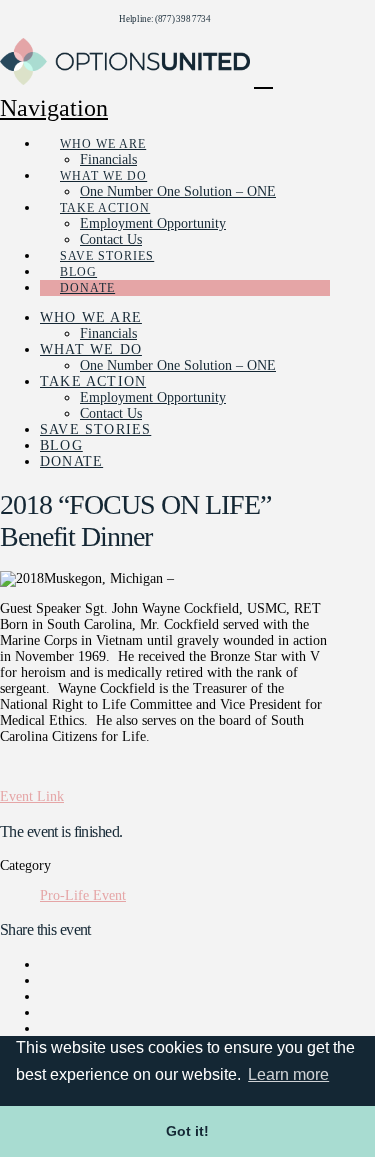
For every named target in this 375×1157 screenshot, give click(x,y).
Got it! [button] (187, 1131)
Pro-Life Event (83, 895)
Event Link (32, 796)
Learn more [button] (288, 1074)
